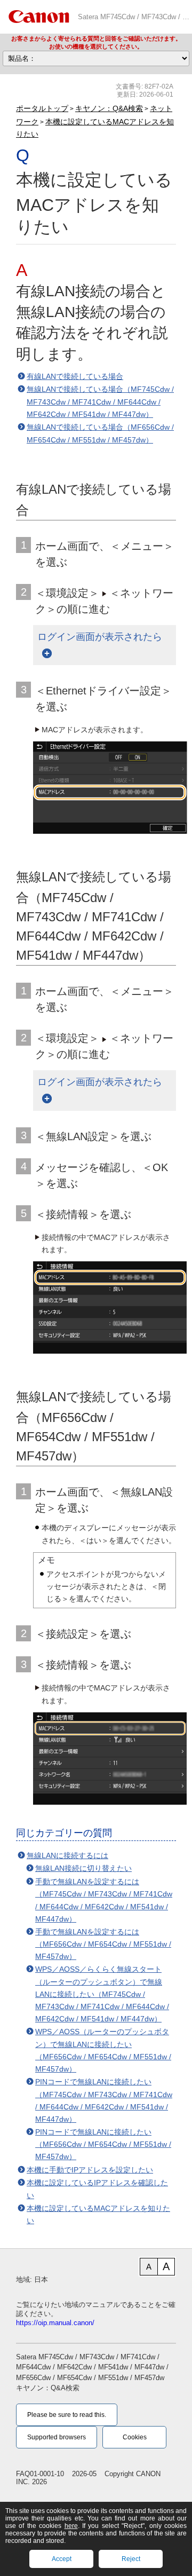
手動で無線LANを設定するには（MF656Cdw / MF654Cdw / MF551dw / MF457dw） (103, 1944)
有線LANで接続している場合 (75, 376)
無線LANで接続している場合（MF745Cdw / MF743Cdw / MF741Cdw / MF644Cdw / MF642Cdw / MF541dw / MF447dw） (100, 402)
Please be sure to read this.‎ (67, 2415)
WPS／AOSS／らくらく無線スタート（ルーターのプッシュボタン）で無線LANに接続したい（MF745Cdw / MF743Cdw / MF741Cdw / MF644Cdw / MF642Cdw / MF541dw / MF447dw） (102, 1994)
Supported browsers (57, 2437)
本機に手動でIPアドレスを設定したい (90, 2170)
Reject (131, 2559)
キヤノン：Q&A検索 (109, 108)
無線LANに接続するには (67, 1855)
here (71, 2526)
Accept (62, 2559)
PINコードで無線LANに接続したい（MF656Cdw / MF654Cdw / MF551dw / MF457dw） (103, 2144)
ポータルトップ (42, 108)
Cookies (135, 2437)
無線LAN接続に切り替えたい (83, 1868)
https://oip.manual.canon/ (55, 2323)
